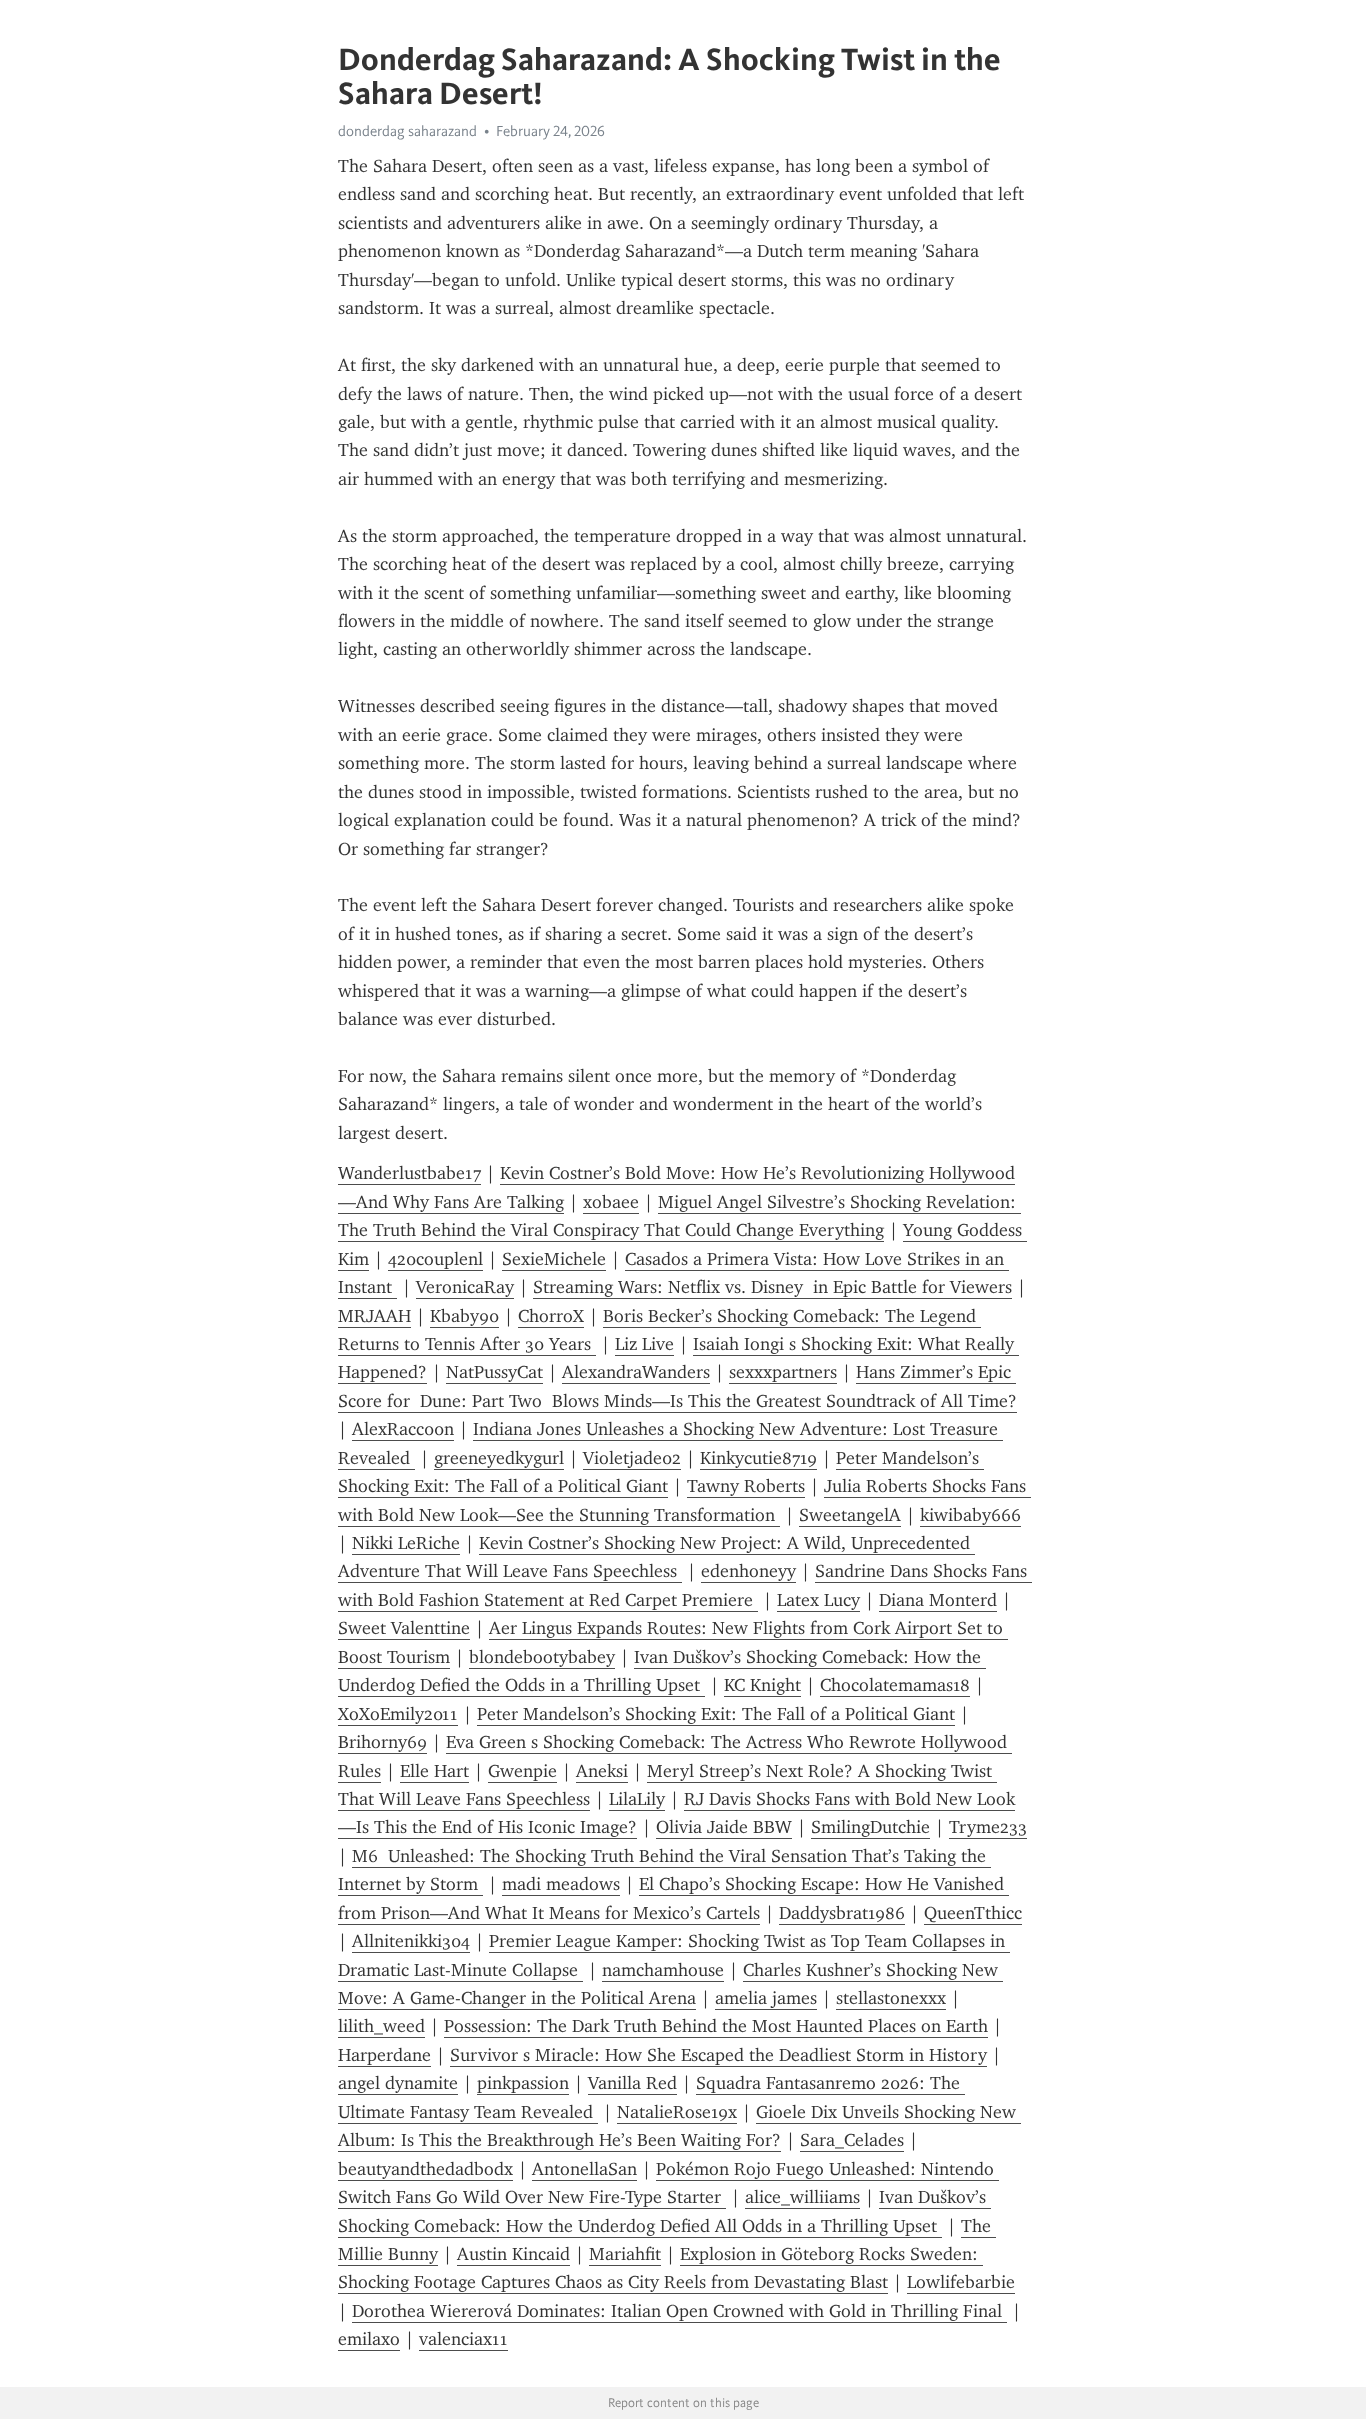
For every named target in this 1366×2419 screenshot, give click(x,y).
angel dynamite (398, 2083)
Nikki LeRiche (406, 1543)
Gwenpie (522, 1771)
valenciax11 (463, 2339)
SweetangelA (850, 1515)
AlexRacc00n (403, 1429)
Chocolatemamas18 (895, 1685)
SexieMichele (554, 1259)
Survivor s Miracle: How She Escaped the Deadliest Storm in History (718, 2055)
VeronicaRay (465, 1287)
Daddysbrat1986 (842, 1913)
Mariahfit (625, 2254)
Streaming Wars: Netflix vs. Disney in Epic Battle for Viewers (772, 1287)
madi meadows (561, 1884)
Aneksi (602, 1771)
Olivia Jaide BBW (724, 1827)
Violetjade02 (632, 1458)
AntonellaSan (584, 2169)
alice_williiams (802, 2197)
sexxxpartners (783, 1372)
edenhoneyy (748, 1571)
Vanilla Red (632, 2083)
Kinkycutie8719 (758, 1458)
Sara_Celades (852, 2140)
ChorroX (551, 1316)
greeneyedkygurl (499, 1458)
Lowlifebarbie (961, 2282)
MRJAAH (374, 1316)
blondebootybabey (542, 1657)
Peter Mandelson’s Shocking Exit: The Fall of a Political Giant (716, 1714)
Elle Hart (434, 1771)
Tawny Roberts (746, 1486)
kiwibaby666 (970, 1515)
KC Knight (762, 1685)
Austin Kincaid (513, 2254)
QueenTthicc (973, 1913)
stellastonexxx (891, 1998)
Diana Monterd (938, 1600)
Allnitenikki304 (411, 1941)
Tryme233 (988, 1827)
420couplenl (435, 1259)
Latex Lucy (818, 1600)
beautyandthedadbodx (425, 2169)
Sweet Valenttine (404, 1628)
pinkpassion (523, 2083)
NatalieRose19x (677, 2112)
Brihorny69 (382, 1742)
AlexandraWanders (636, 1372)
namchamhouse (663, 1970)
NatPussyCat (494, 1372)
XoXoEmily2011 (398, 1714)
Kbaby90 (464, 1316)
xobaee (611, 1202)
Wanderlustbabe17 (409, 1173)
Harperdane (384, 2055)
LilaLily (637, 1799)
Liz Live (644, 1344)
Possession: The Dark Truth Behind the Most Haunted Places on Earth (716, 2026)
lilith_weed (381, 2026)
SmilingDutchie (870, 1827)
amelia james (766, 1998)
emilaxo (369, 2339)
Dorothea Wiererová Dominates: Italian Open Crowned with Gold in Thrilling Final (679, 2311)
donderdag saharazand (407, 131)
